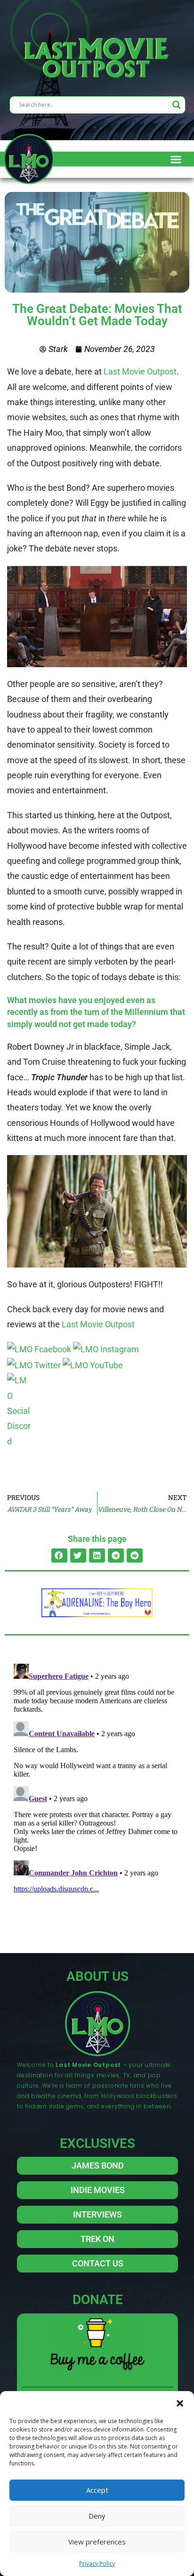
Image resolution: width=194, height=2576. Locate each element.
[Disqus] (97, 1778)
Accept (97, 2490)
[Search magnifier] (177, 105)
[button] (180, 2403)
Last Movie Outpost (140, 371)
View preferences (97, 2542)
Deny (97, 2516)
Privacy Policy (97, 2564)
